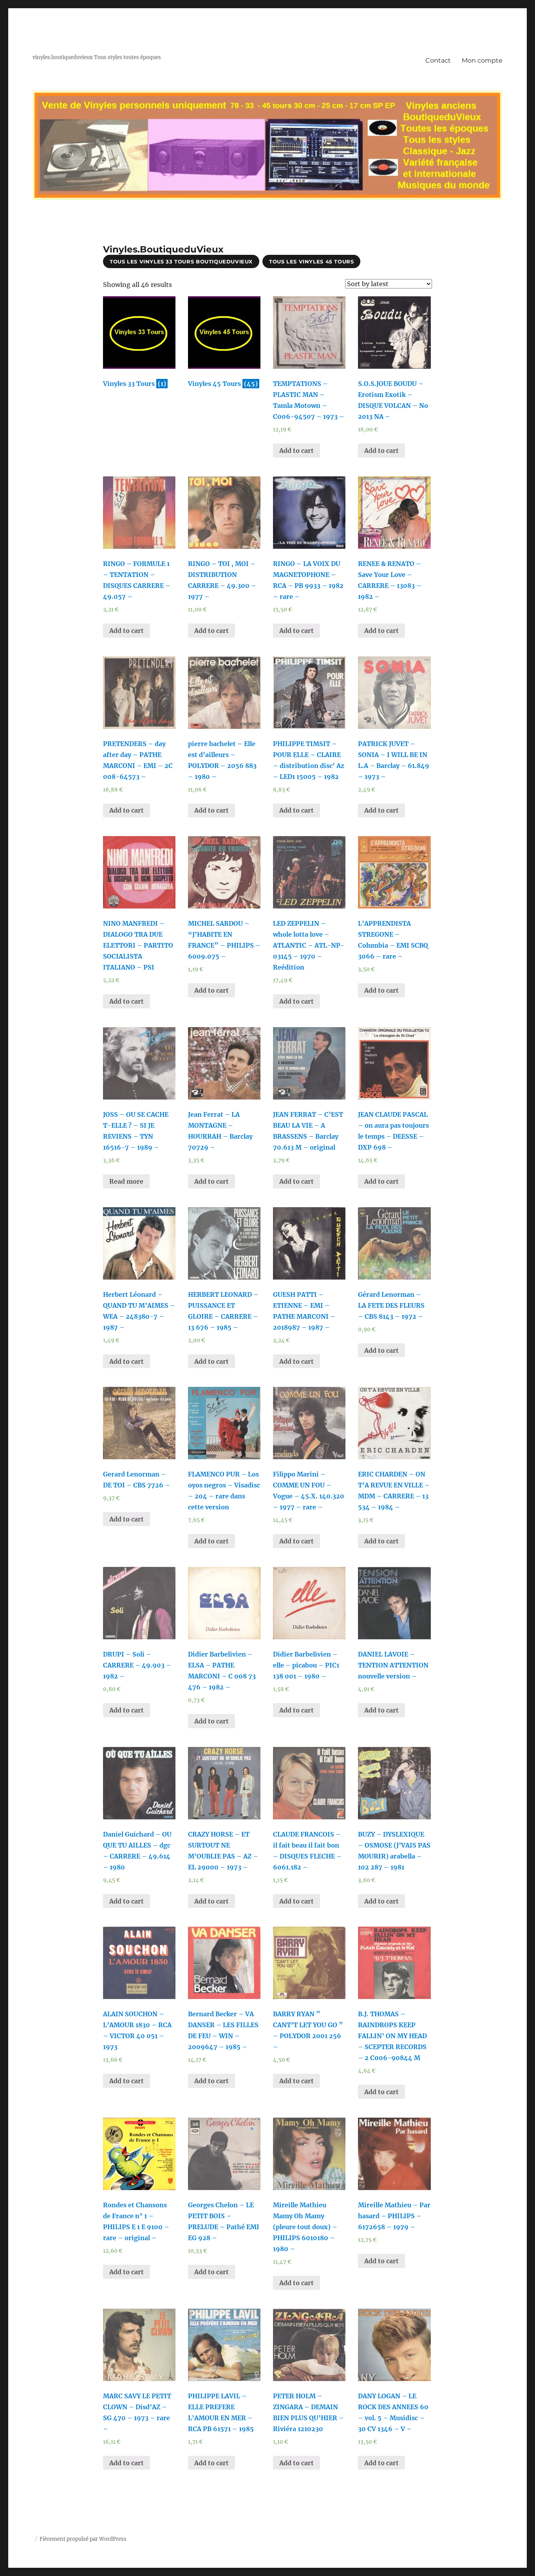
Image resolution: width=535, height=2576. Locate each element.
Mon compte (482, 60)
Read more (126, 1181)
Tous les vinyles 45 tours (311, 261)
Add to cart (296, 451)
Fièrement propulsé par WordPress (83, 2539)
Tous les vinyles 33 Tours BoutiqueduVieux (181, 261)
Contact (438, 60)
